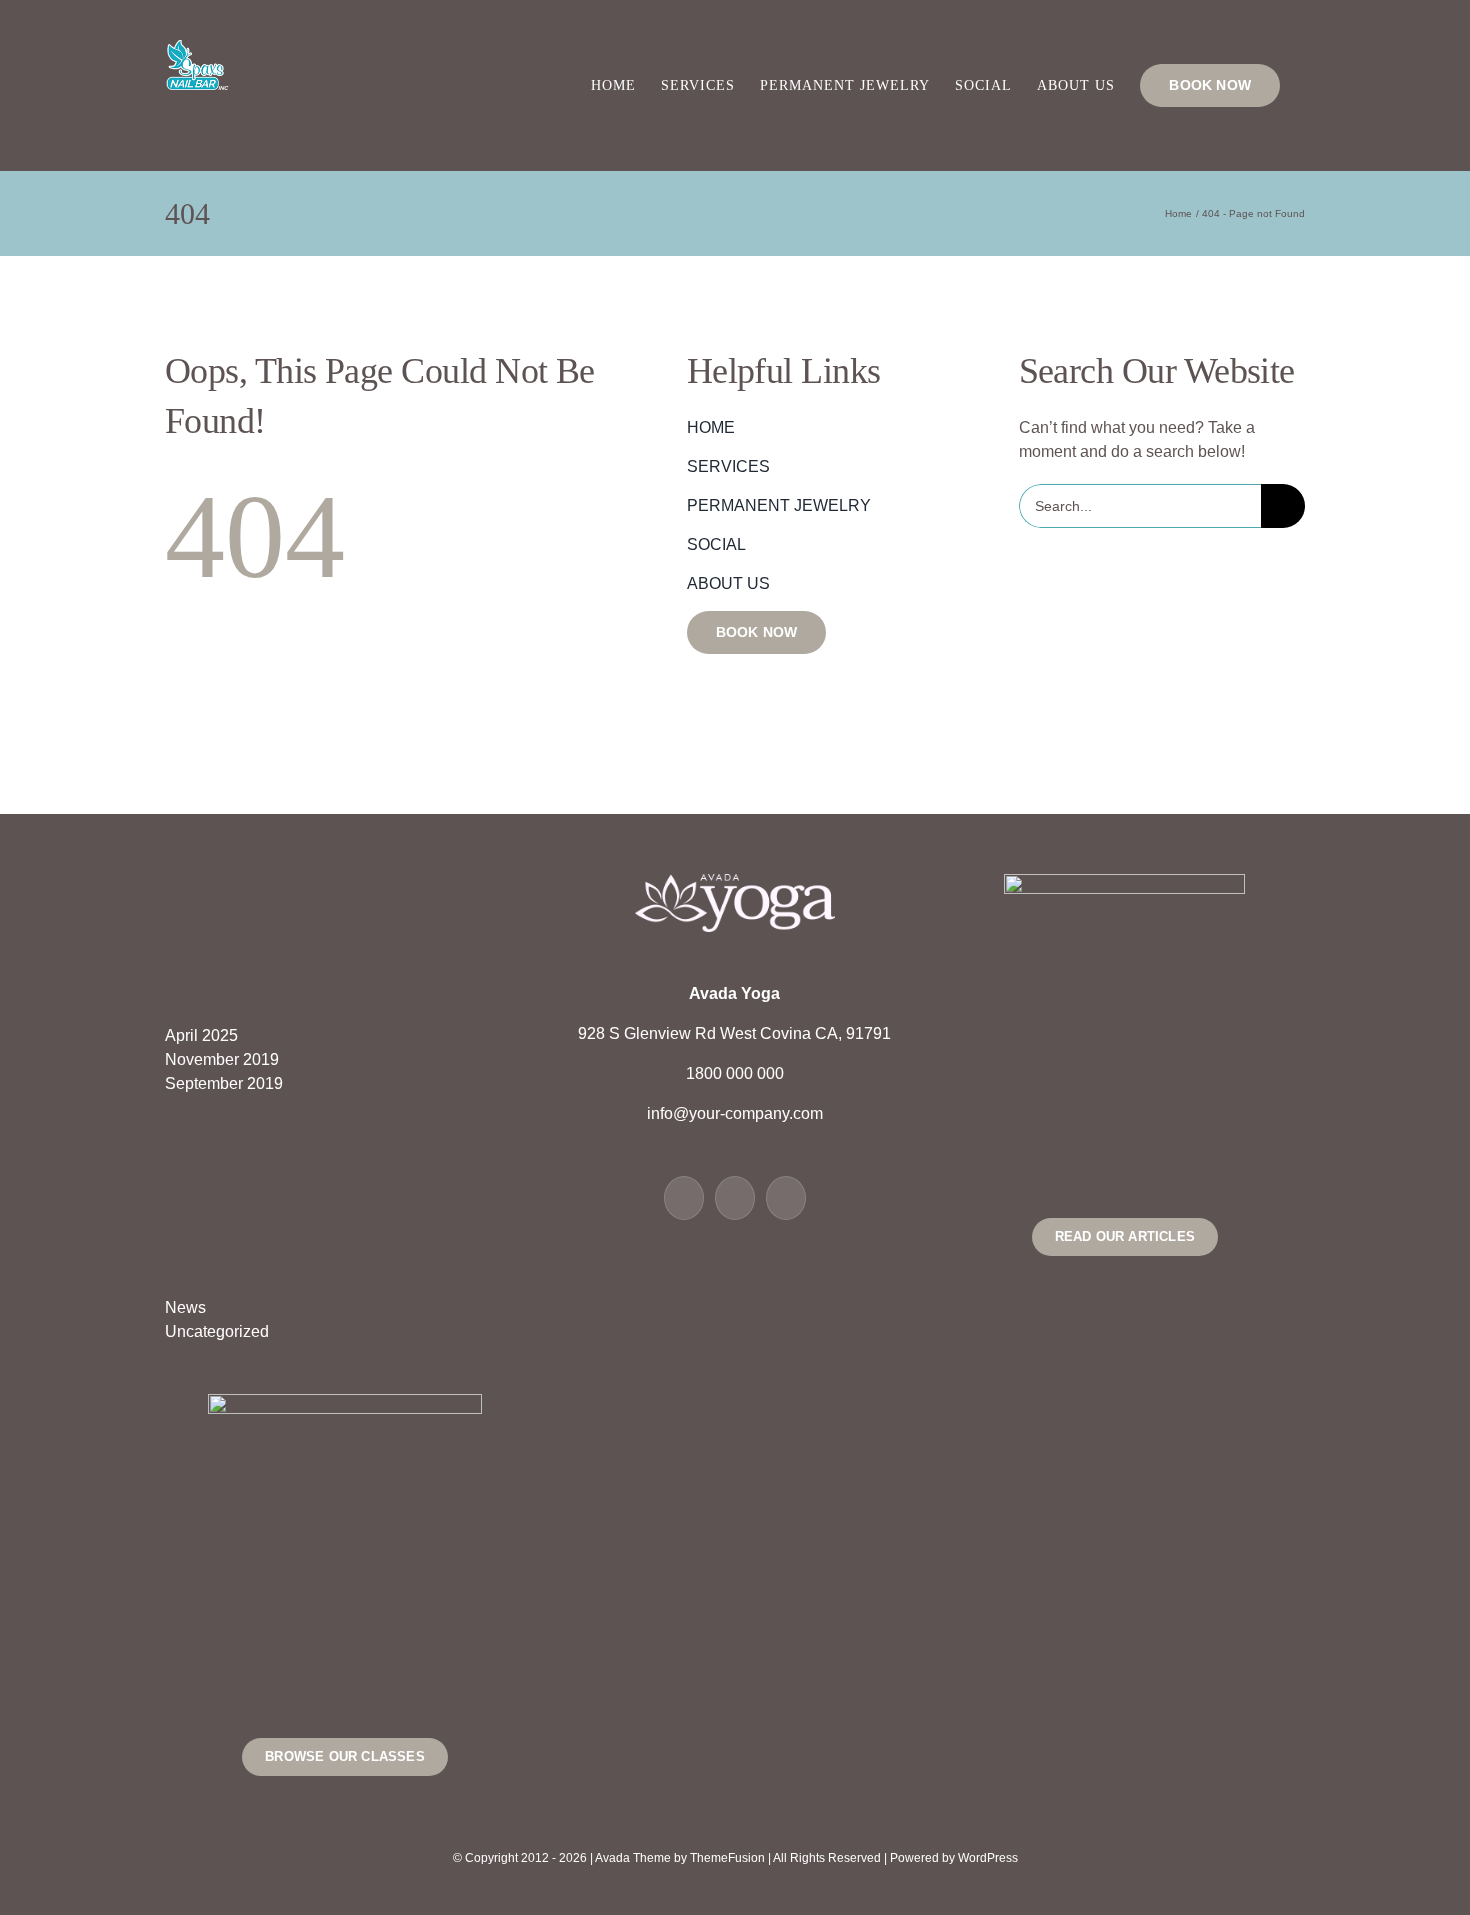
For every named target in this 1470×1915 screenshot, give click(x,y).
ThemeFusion (727, 1858)
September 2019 (224, 1083)
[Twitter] (735, 1198)
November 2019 (222, 1059)
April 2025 (201, 1035)
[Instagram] (786, 1198)
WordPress (988, 1858)
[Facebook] (684, 1198)
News (185, 1307)
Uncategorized (217, 1331)
